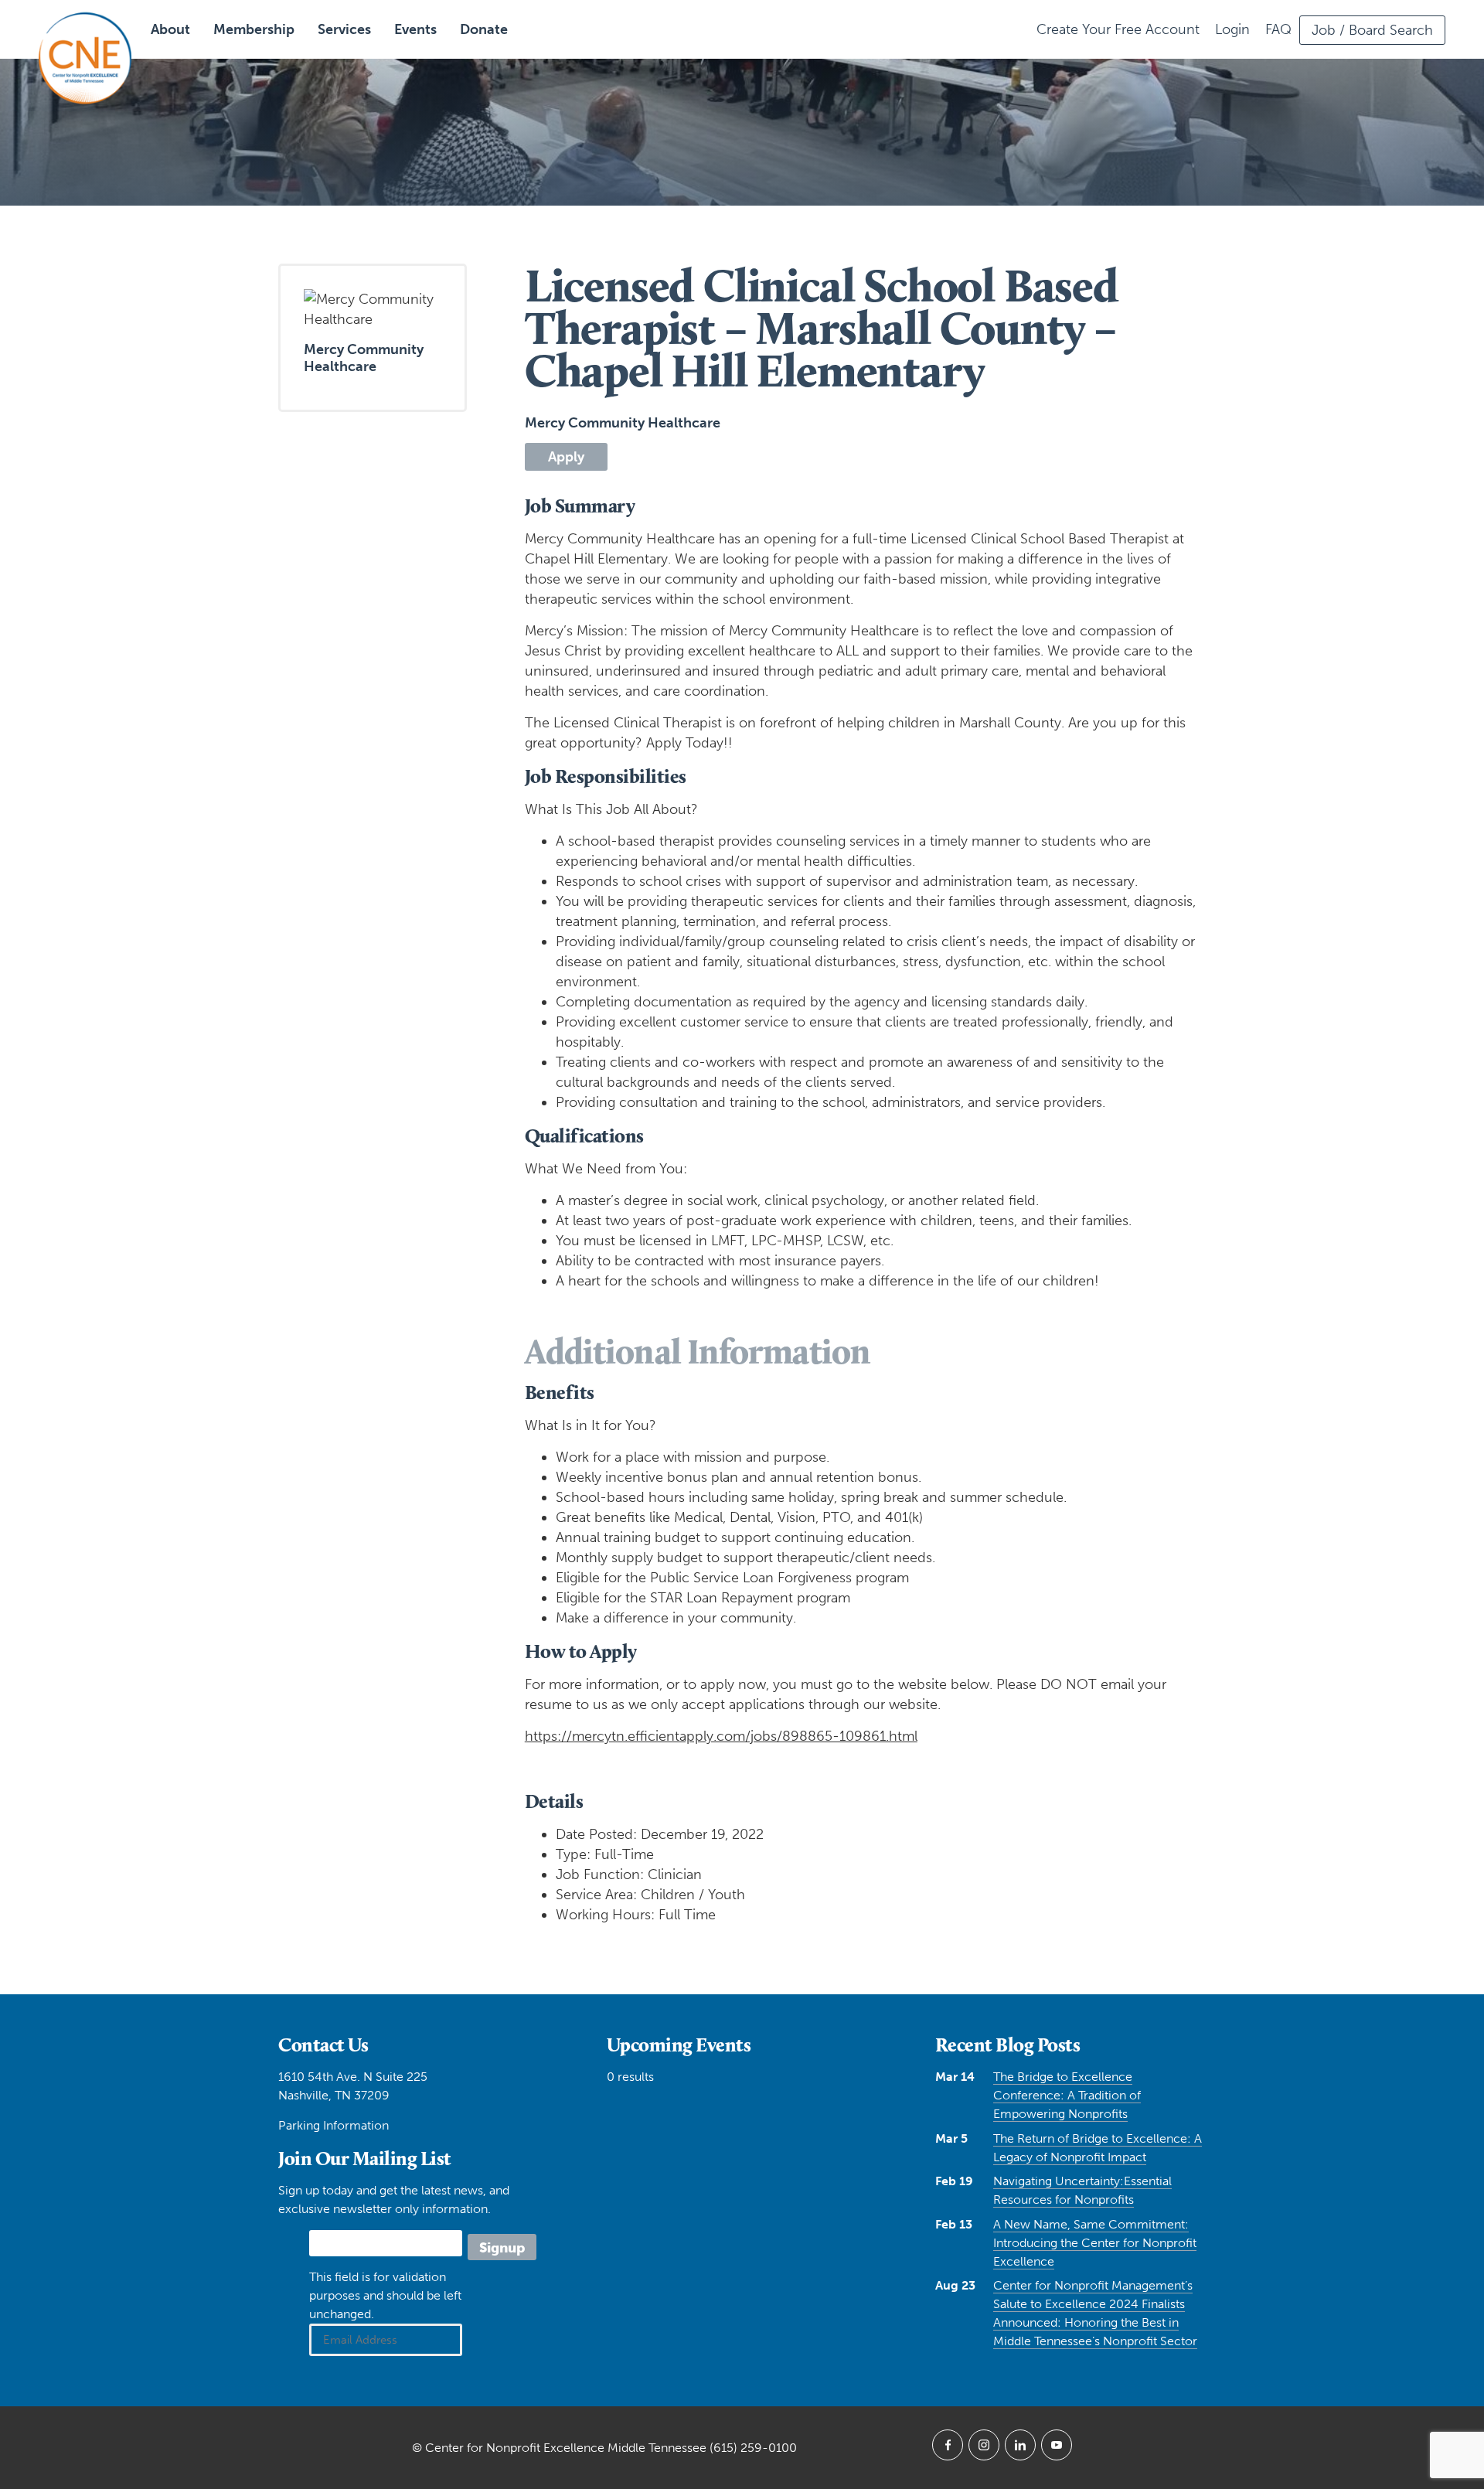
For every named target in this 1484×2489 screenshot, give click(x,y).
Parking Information (334, 2125)
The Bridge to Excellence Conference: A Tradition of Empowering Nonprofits (1067, 2095)
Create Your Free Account (1118, 29)
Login (1232, 29)
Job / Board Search (1372, 30)
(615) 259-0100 (753, 2448)
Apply (566, 457)
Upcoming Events (679, 2045)
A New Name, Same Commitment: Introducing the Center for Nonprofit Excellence (1095, 2243)
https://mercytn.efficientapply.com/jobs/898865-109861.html (721, 1736)
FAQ (1278, 29)
